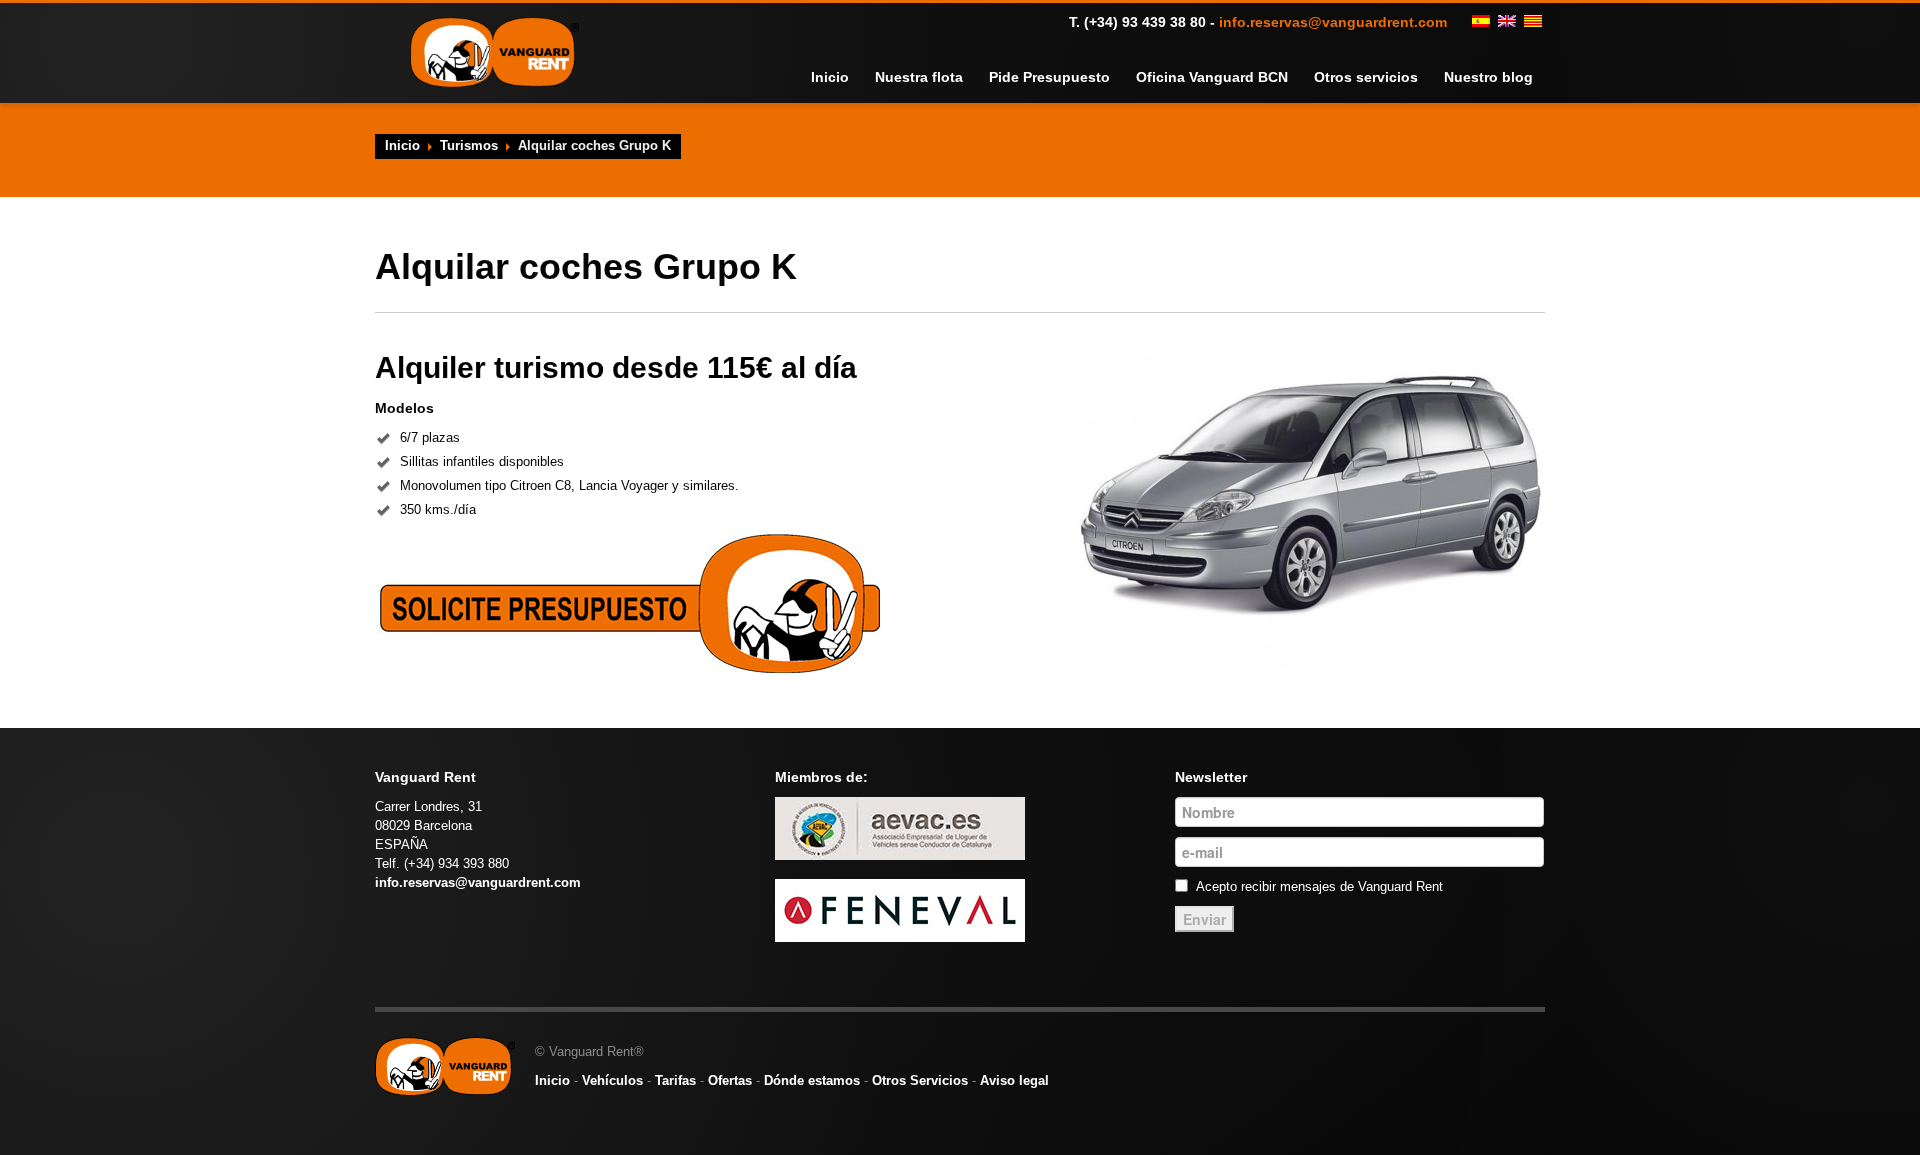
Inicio (885, 77)
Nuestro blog (1493, 77)
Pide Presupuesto (1088, 77)
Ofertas (730, 1080)
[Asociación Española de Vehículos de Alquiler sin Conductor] (900, 827)
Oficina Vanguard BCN (1238, 77)
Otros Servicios (920, 1080)
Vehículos (612, 1080)
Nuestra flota (968, 77)
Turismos (469, 145)
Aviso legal (1014, 1080)
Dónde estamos (812, 1080)
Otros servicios (1380, 77)
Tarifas (675, 1080)
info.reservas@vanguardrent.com (1333, 22)
